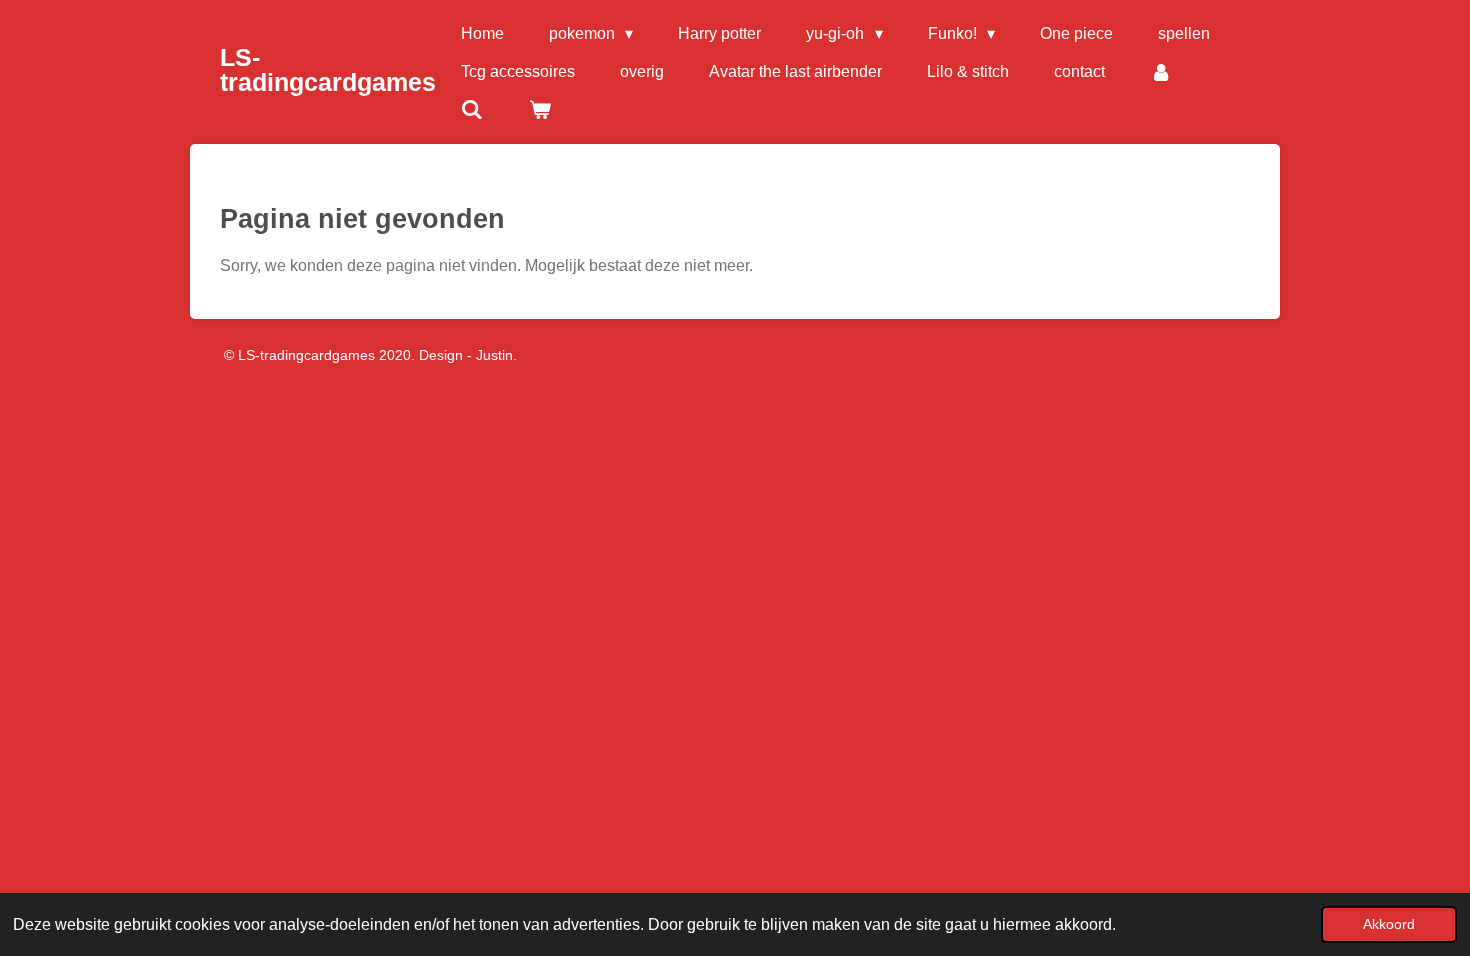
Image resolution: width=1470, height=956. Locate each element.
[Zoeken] (472, 110)
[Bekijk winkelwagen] (539, 110)
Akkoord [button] (1389, 924)
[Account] (1161, 72)
